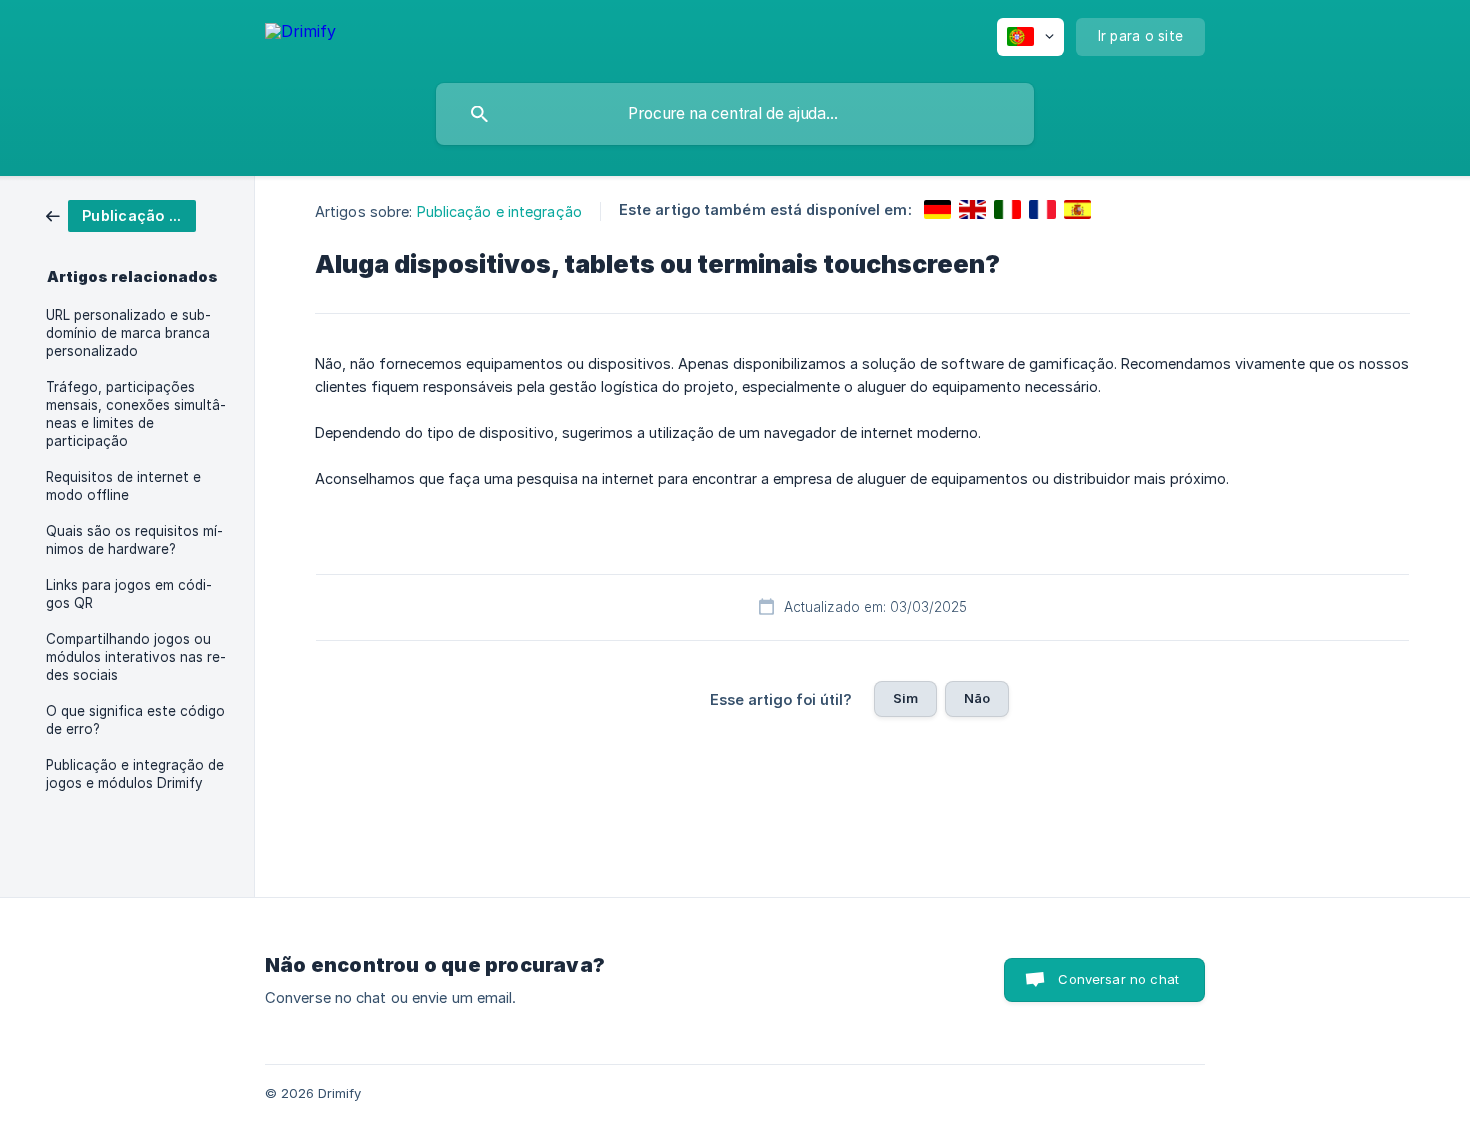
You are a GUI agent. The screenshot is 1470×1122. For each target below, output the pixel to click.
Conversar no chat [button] (1118, 979)
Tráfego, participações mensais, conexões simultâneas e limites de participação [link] (136, 414)
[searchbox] (735, 114)
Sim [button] (905, 698)
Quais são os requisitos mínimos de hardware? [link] (134, 540)
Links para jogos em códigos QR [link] (129, 594)
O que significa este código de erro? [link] (135, 720)
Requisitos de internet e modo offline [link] (123, 486)
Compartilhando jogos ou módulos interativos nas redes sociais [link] (136, 657)
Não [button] (977, 698)
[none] (300, 34)
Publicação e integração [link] (499, 211)
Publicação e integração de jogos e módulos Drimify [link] (135, 774)
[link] (121, 214)
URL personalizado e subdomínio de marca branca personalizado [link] (128, 333)
